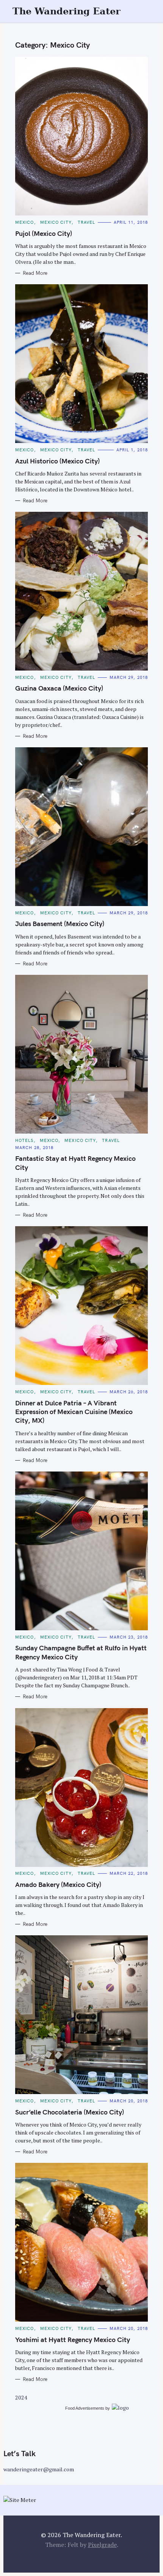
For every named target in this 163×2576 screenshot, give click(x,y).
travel (87, 222)
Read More (35, 273)
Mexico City (56, 222)
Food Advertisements (85, 2408)
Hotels (24, 1140)
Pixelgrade (102, 2545)
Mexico (25, 222)
